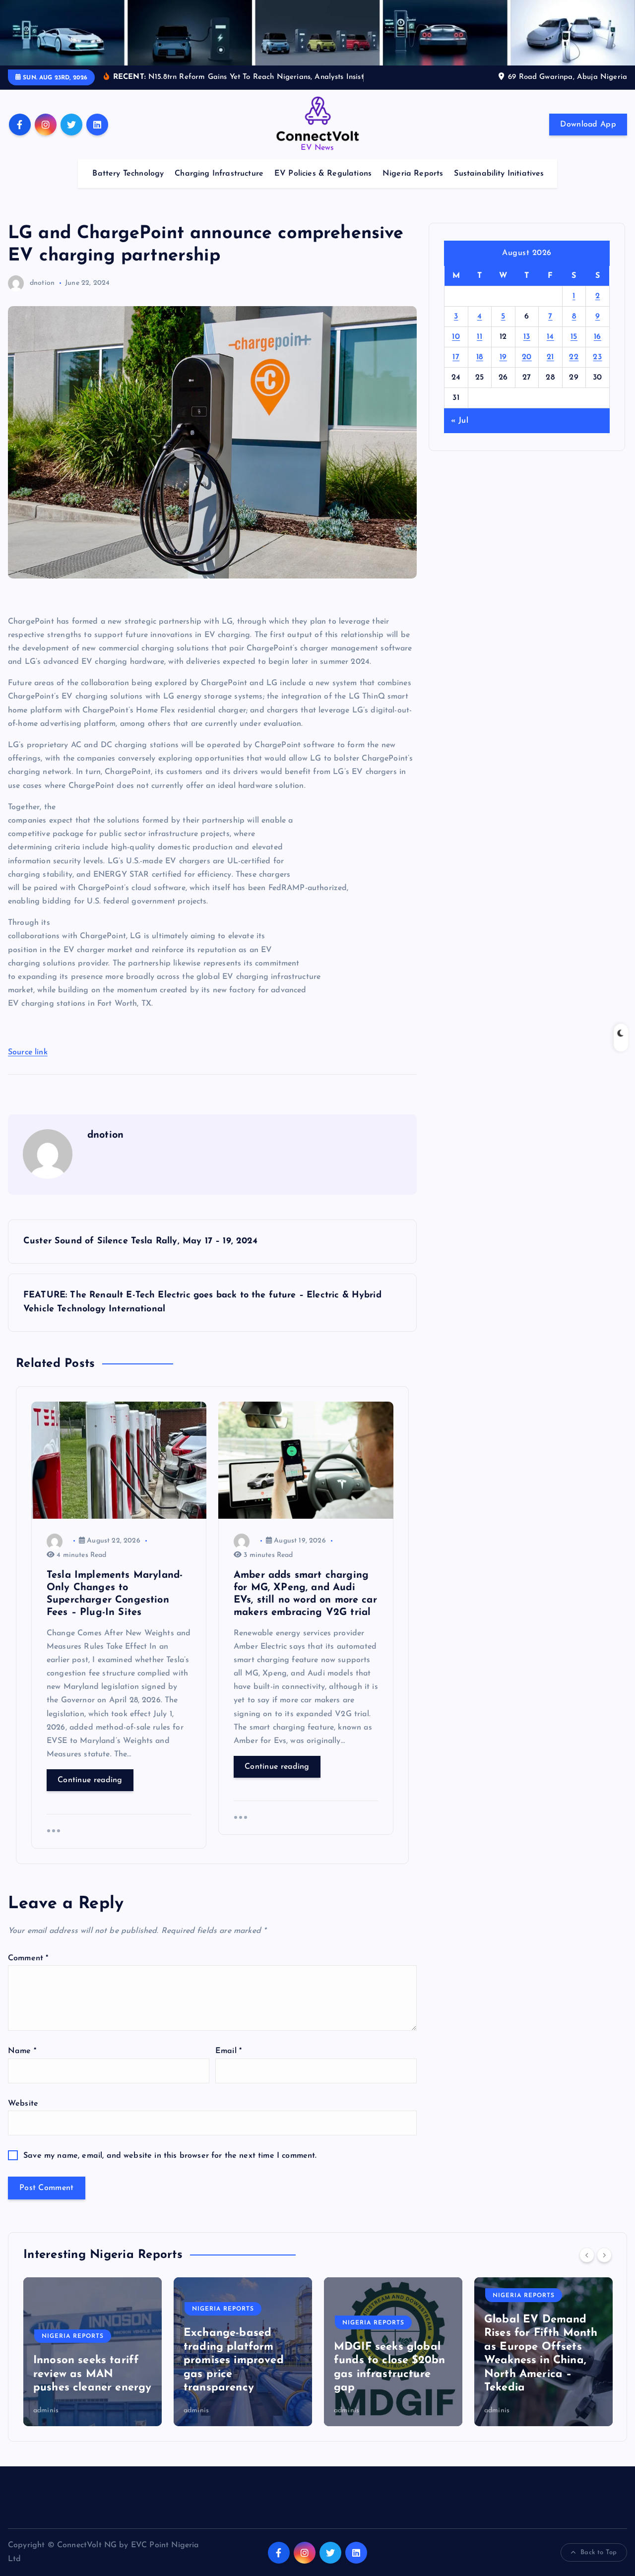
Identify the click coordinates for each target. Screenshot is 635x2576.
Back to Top (599, 2552)
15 (574, 337)
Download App (588, 125)
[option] (93, 2352)
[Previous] (587, 2255)
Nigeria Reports (413, 174)
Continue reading (90, 1780)
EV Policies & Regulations (323, 174)
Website (23, 2104)
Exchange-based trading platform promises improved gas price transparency (83, 2360)
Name (22, 2051)
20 (527, 357)
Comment (28, 1958)
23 (597, 357)
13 (527, 337)
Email (228, 2051)
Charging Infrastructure (219, 174)
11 (479, 337)
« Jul (460, 421)
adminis (46, 2411)
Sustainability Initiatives (499, 174)
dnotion (42, 283)
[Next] (604, 2255)
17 (456, 357)
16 (598, 337)
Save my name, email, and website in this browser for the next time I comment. (170, 2156)
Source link (28, 1052)
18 (480, 357)
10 (456, 337)
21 (550, 357)
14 (550, 337)
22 (574, 357)
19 (503, 357)
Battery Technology (128, 174)
